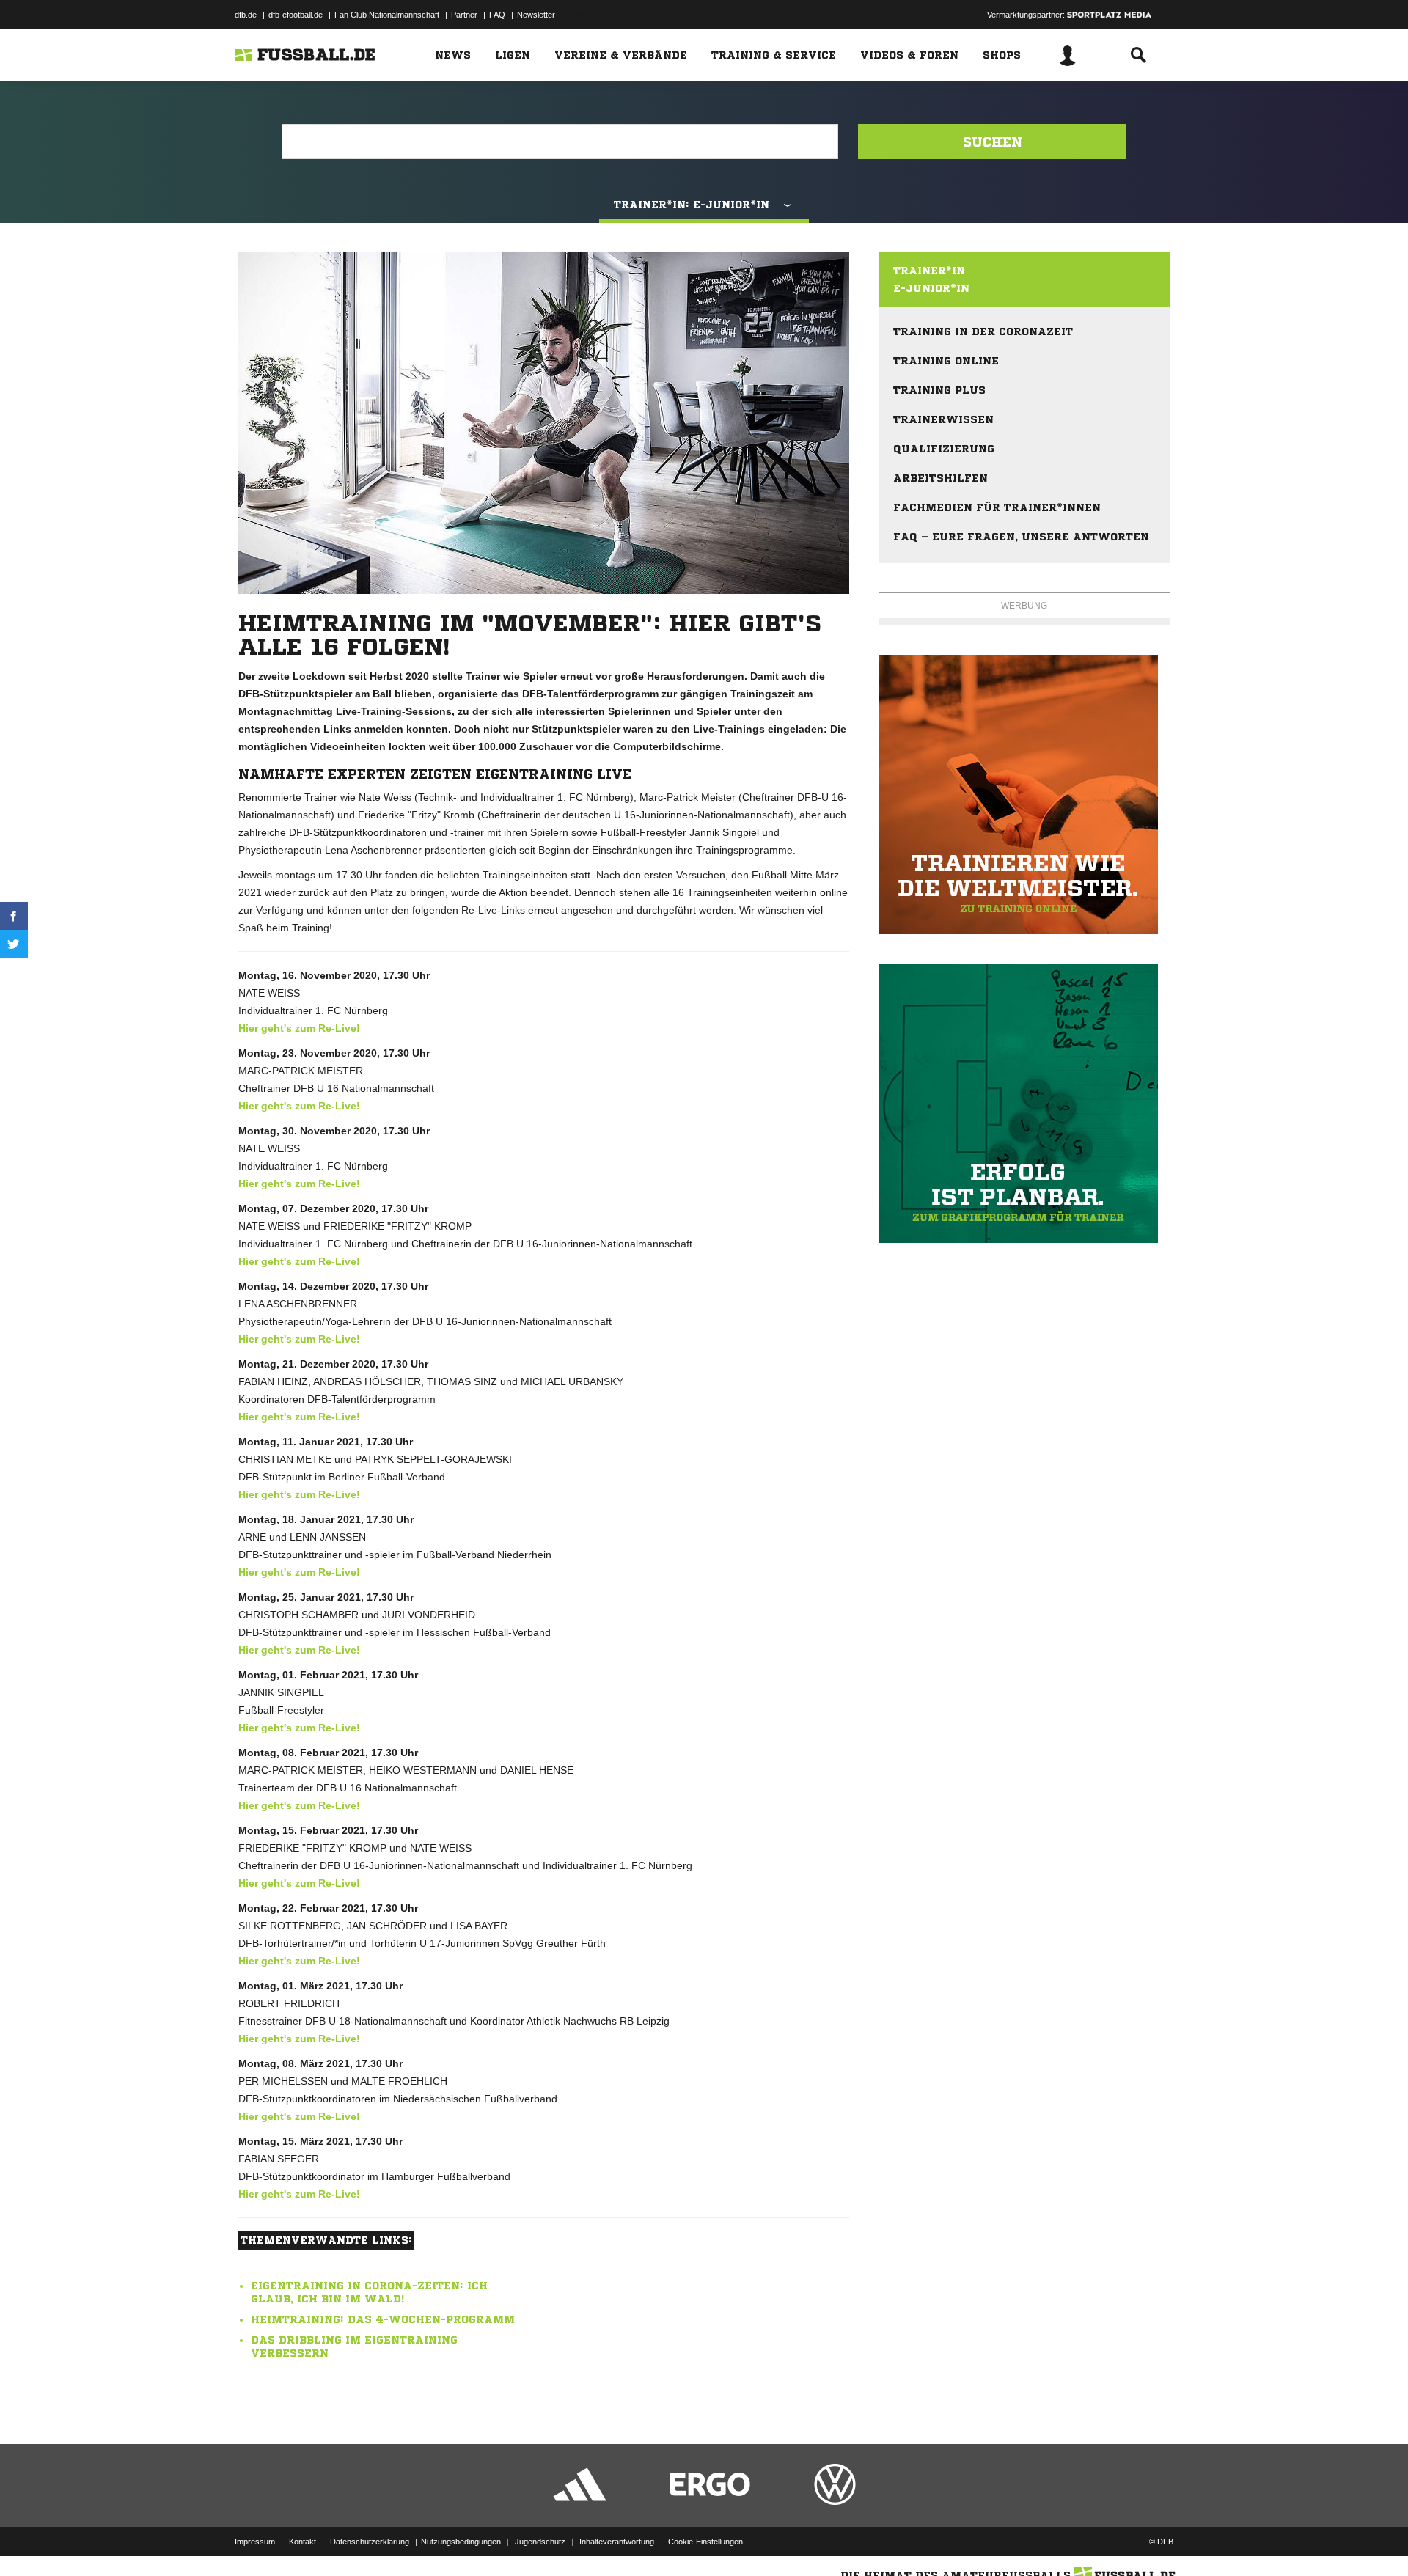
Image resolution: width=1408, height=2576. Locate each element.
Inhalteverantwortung (617, 2542)
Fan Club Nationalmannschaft (387, 15)
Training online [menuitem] (946, 361)
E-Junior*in (931, 288)
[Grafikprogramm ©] (1024, 1103)
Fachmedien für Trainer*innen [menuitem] (997, 507)
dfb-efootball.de (296, 15)
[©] (1024, 795)
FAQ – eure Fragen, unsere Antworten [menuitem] (1021, 537)
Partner (464, 15)
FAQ (497, 15)
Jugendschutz (540, 2542)
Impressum (255, 2542)
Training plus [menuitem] (939, 390)
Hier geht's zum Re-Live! (299, 1028)
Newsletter (536, 15)
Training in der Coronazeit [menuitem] (983, 331)
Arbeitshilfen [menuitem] (940, 478)
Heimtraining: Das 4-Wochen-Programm (383, 2319)
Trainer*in (929, 271)
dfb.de (246, 15)
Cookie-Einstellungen (705, 2542)
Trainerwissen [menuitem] (943, 419)
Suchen (993, 142)
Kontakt (302, 2542)
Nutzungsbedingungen (461, 2542)
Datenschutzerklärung (370, 2542)
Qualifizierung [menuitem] (944, 449)
